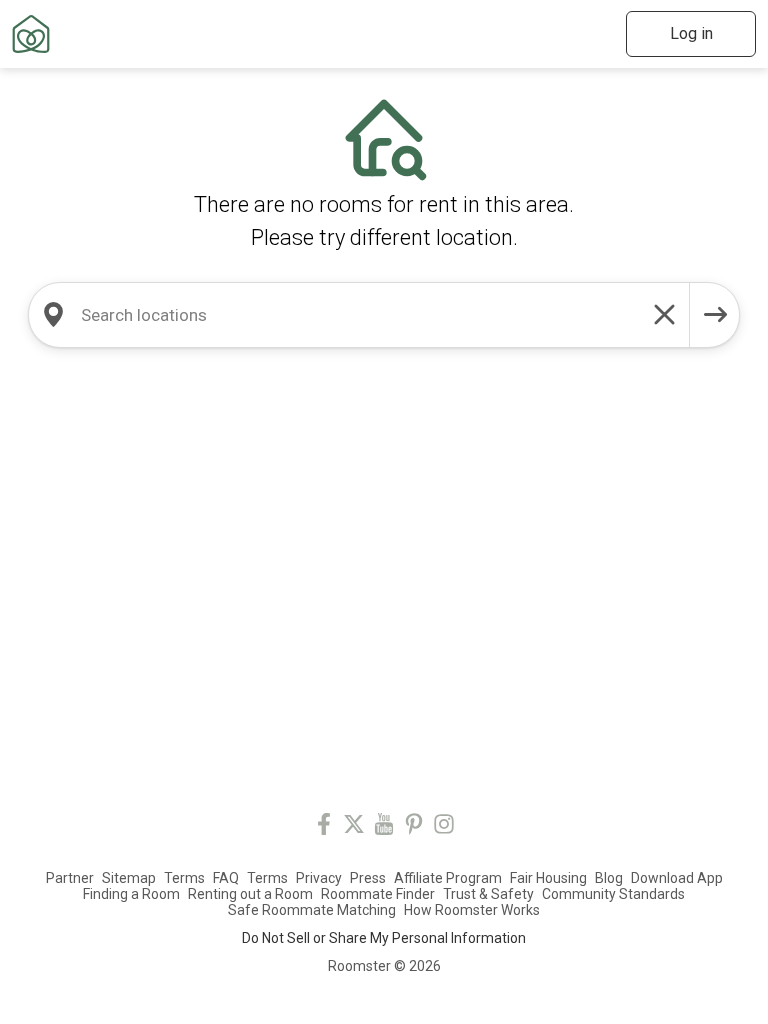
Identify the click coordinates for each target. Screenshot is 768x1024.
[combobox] (359, 315)
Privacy (319, 878)
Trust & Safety (488, 894)
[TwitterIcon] (354, 827)
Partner (70, 878)
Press (368, 878)
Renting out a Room (250, 894)
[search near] (53, 315)
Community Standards (613, 894)
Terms (184, 878)
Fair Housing (548, 878)
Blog (609, 878)
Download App (677, 878)
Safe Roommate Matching (312, 910)
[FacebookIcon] (324, 827)
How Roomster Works (472, 910)
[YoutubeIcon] (384, 827)
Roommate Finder (378, 894)
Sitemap (129, 878)
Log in (691, 33)
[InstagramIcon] (444, 827)
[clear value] (665, 315)
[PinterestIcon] (414, 827)
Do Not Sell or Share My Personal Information (384, 938)
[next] (715, 315)
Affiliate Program (448, 878)
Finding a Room (131, 894)
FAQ (226, 878)
